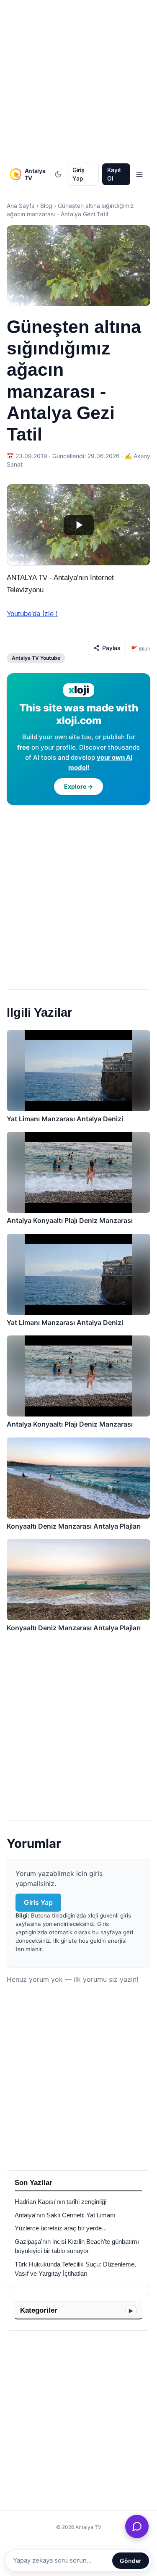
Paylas (111, 648)
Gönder (131, 2561)
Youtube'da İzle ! (32, 614)
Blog (46, 206)
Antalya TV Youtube (36, 658)
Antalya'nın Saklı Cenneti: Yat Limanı (65, 2215)
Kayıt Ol (114, 174)
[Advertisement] (78, 82)
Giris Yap (38, 1902)
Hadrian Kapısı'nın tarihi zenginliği (60, 2202)
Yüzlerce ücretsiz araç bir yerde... (61, 2228)
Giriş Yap (78, 174)
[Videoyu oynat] (78, 525)
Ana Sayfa (21, 206)
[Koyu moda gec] (58, 174)
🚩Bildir (141, 649)
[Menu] (139, 174)
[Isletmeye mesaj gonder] (137, 2526)
